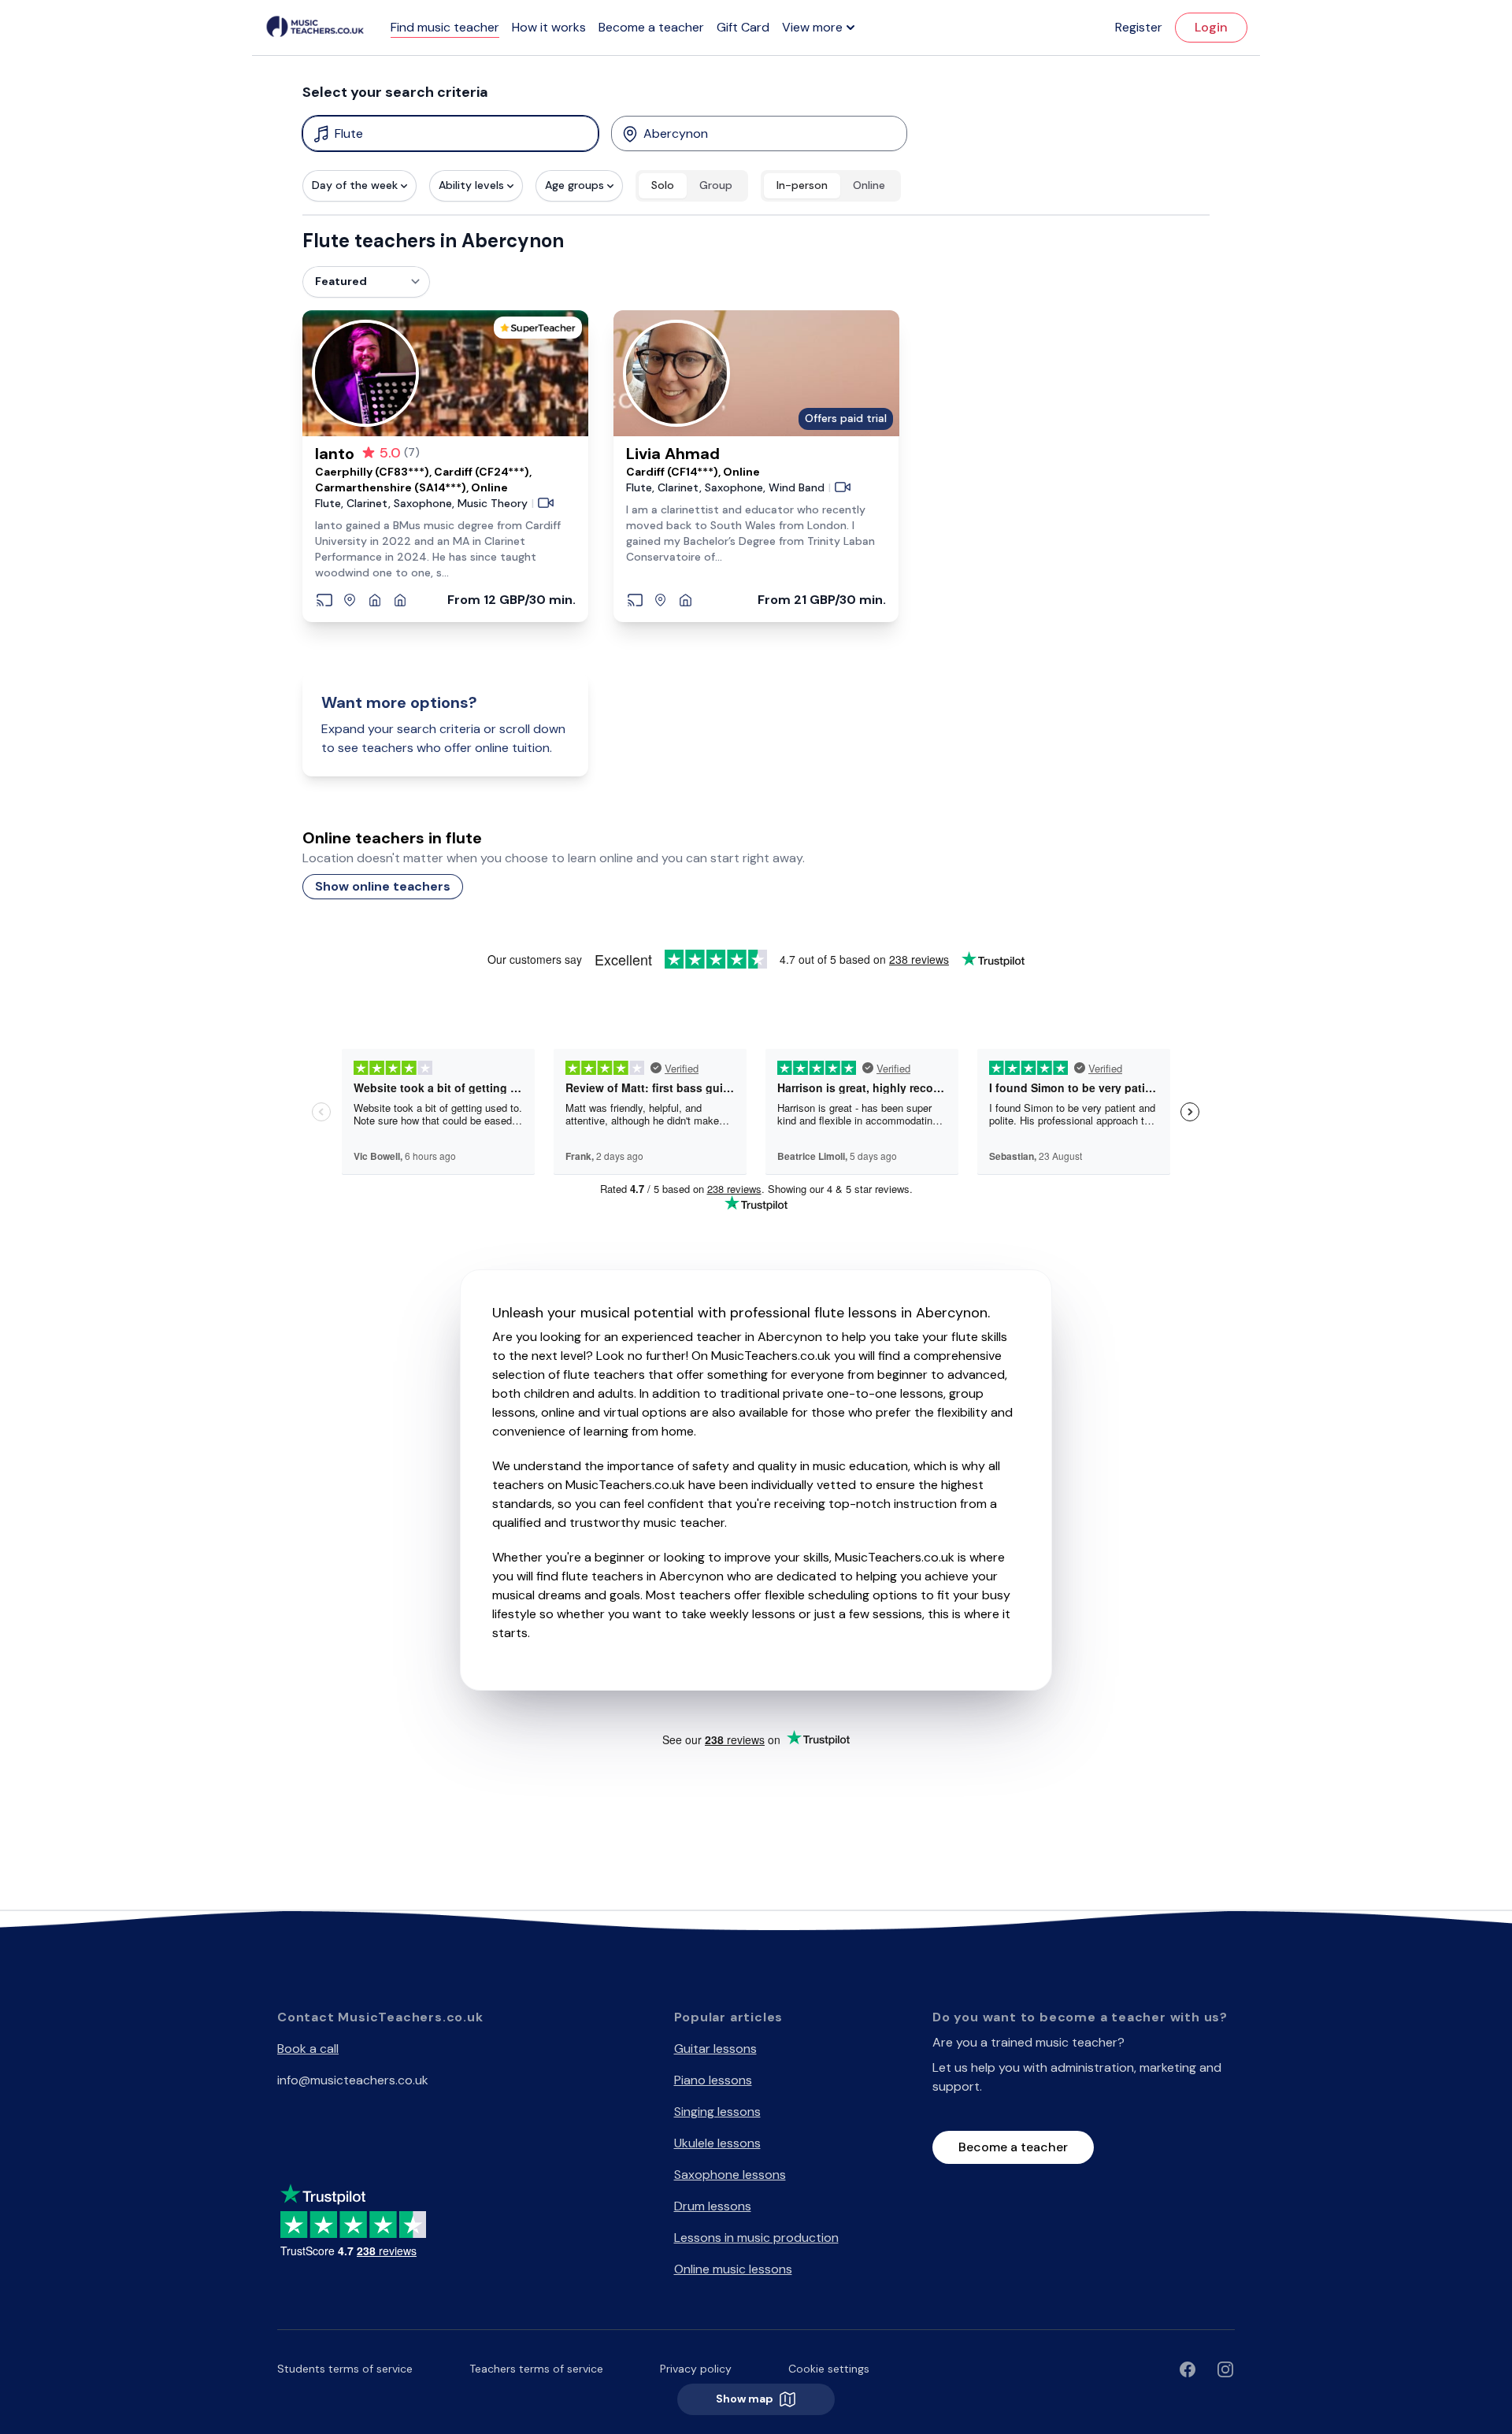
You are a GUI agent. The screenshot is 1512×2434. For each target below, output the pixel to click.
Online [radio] (869, 185)
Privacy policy (696, 2369)
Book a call (308, 2049)
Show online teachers (383, 886)
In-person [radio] (802, 185)
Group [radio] (716, 185)
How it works (549, 27)
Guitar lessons (715, 2049)
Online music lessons (733, 2269)
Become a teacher (651, 27)
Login (1211, 27)
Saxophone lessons (730, 2175)
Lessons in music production (756, 2238)
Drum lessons (713, 2206)
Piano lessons (713, 2080)
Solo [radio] (663, 185)
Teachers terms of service (536, 2369)
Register (1139, 27)
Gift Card (743, 27)
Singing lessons (717, 2112)
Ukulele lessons (717, 2143)
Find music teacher (445, 27)
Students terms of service (345, 2369)
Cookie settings (829, 2369)
